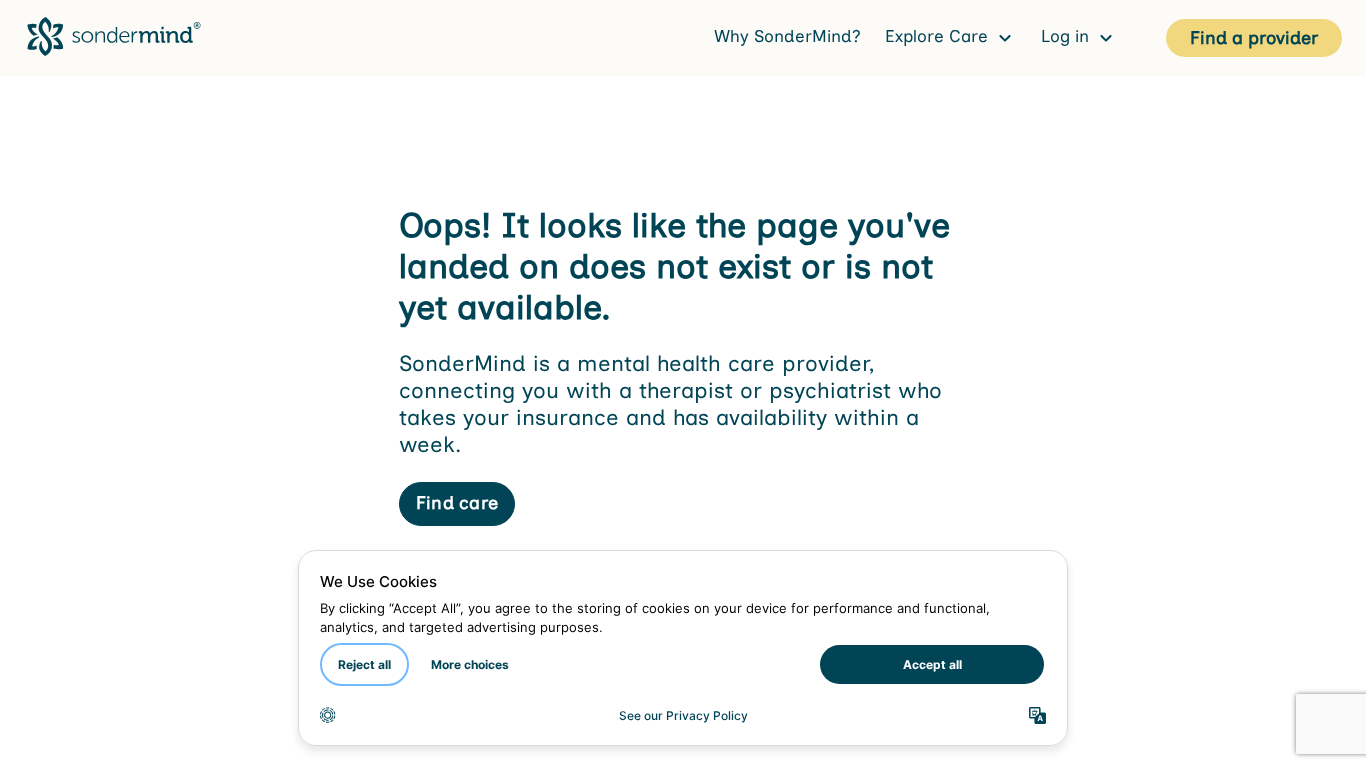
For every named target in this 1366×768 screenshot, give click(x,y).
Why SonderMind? (787, 36)
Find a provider (1254, 38)
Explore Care (939, 36)
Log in (1067, 36)
